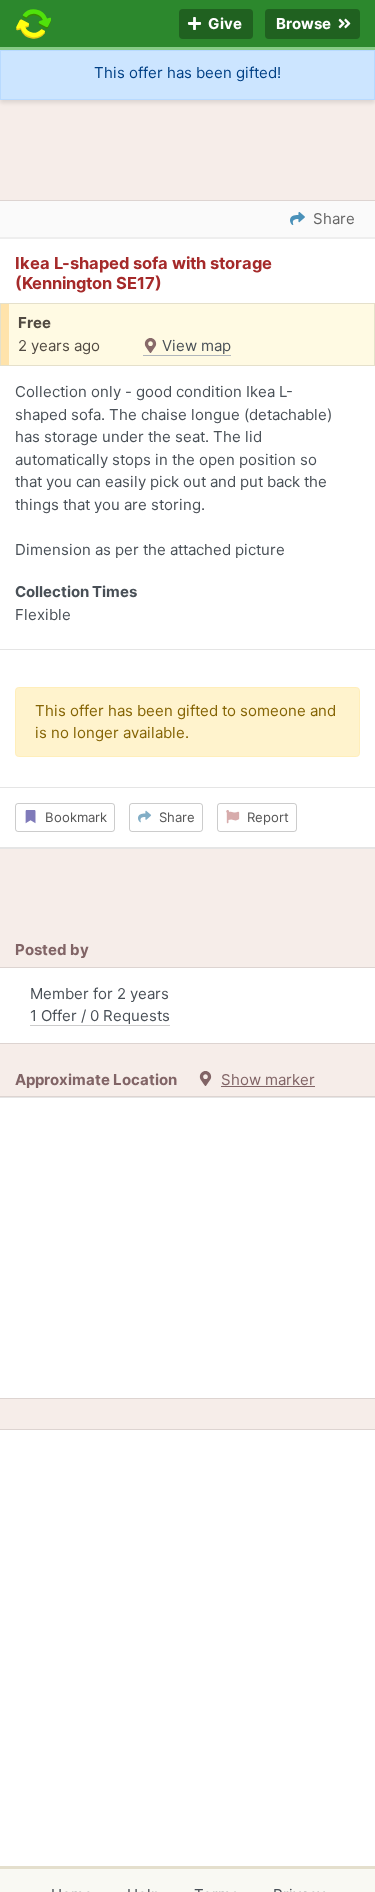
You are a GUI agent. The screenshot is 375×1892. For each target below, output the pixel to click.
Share (173, 817)
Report (264, 817)
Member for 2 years (100, 1005)
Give (223, 24)
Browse (305, 24)
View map (194, 345)
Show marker (268, 1079)
